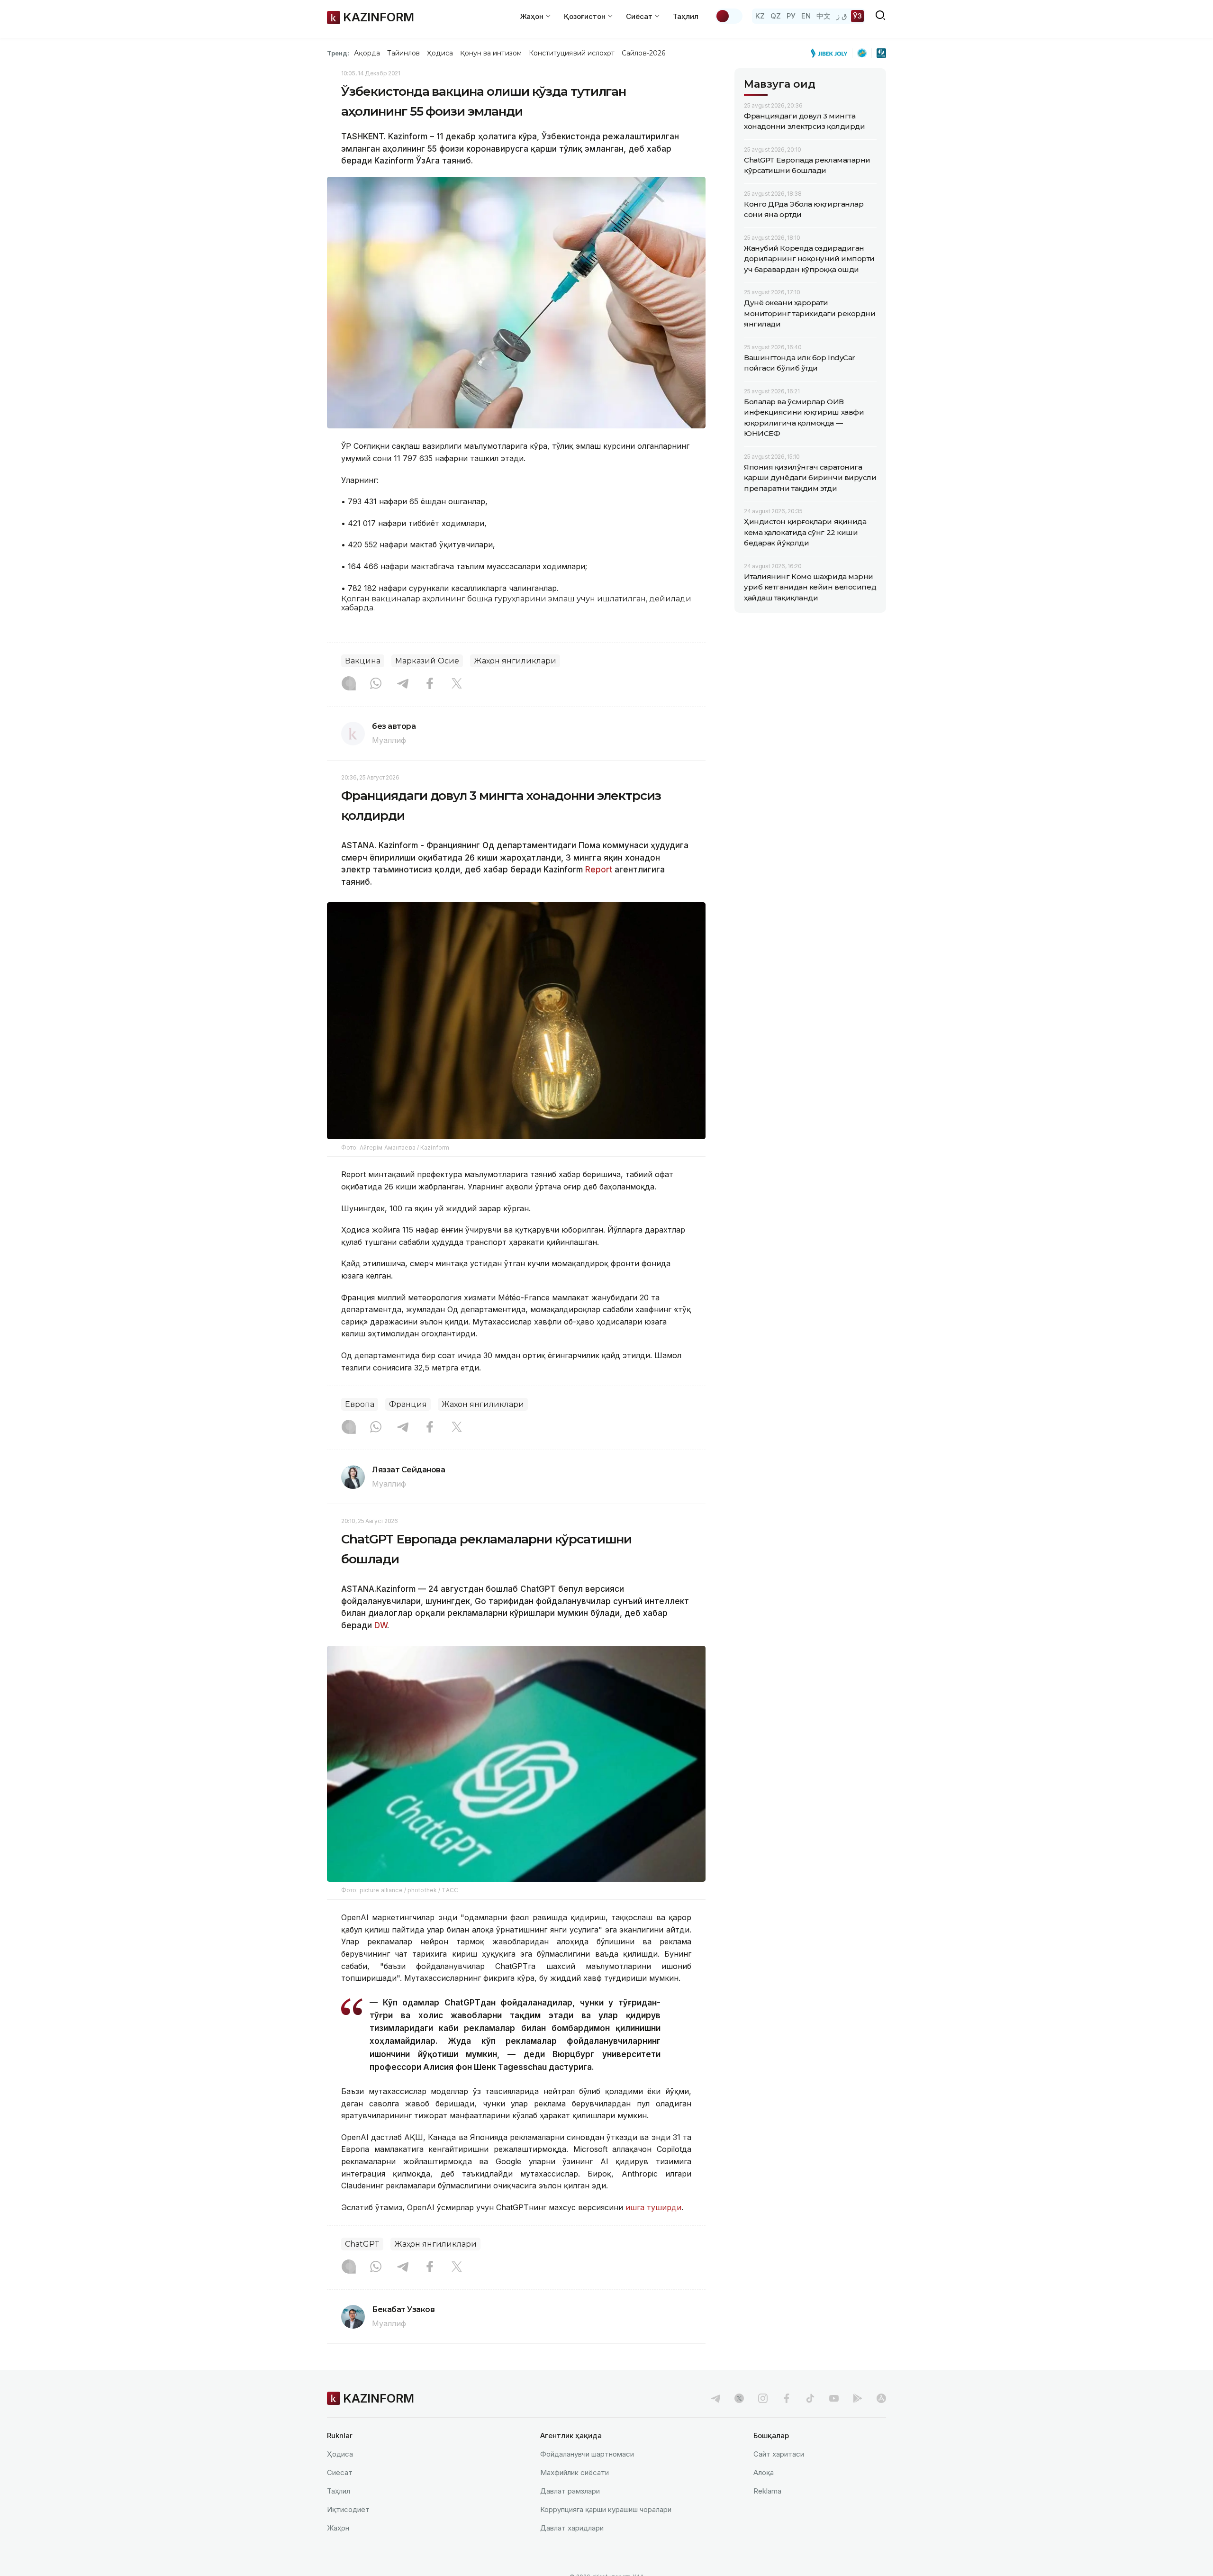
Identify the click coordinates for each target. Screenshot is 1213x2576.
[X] (457, 684)
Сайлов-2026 (643, 53)
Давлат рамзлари (570, 2491)
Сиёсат (340, 2472)
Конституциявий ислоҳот (572, 53)
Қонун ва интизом (491, 53)
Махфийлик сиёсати (575, 2472)
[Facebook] (430, 684)
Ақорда (367, 53)
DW (380, 1625)
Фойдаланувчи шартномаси (587, 2454)
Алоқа (764, 2472)
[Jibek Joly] (832, 53)
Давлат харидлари (572, 2528)
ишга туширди (652, 2207)
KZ (760, 16)
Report (599, 870)
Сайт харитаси (779, 2454)
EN (806, 16)
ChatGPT (362, 2244)
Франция (408, 1404)
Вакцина (363, 661)
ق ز (842, 16)
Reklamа (767, 2491)
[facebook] (787, 2398)
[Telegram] (403, 684)
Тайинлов (404, 53)
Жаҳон (338, 2528)
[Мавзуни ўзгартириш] (729, 16)
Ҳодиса (440, 53)
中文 (824, 16)
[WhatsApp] (376, 684)
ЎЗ (857, 16)
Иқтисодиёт (348, 2509)
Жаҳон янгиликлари (515, 661)
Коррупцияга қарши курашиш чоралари (606, 2509)
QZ (776, 16)
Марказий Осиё (427, 661)
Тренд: (338, 53)
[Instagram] (349, 684)
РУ (791, 16)
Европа (360, 1404)
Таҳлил (686, 16)
